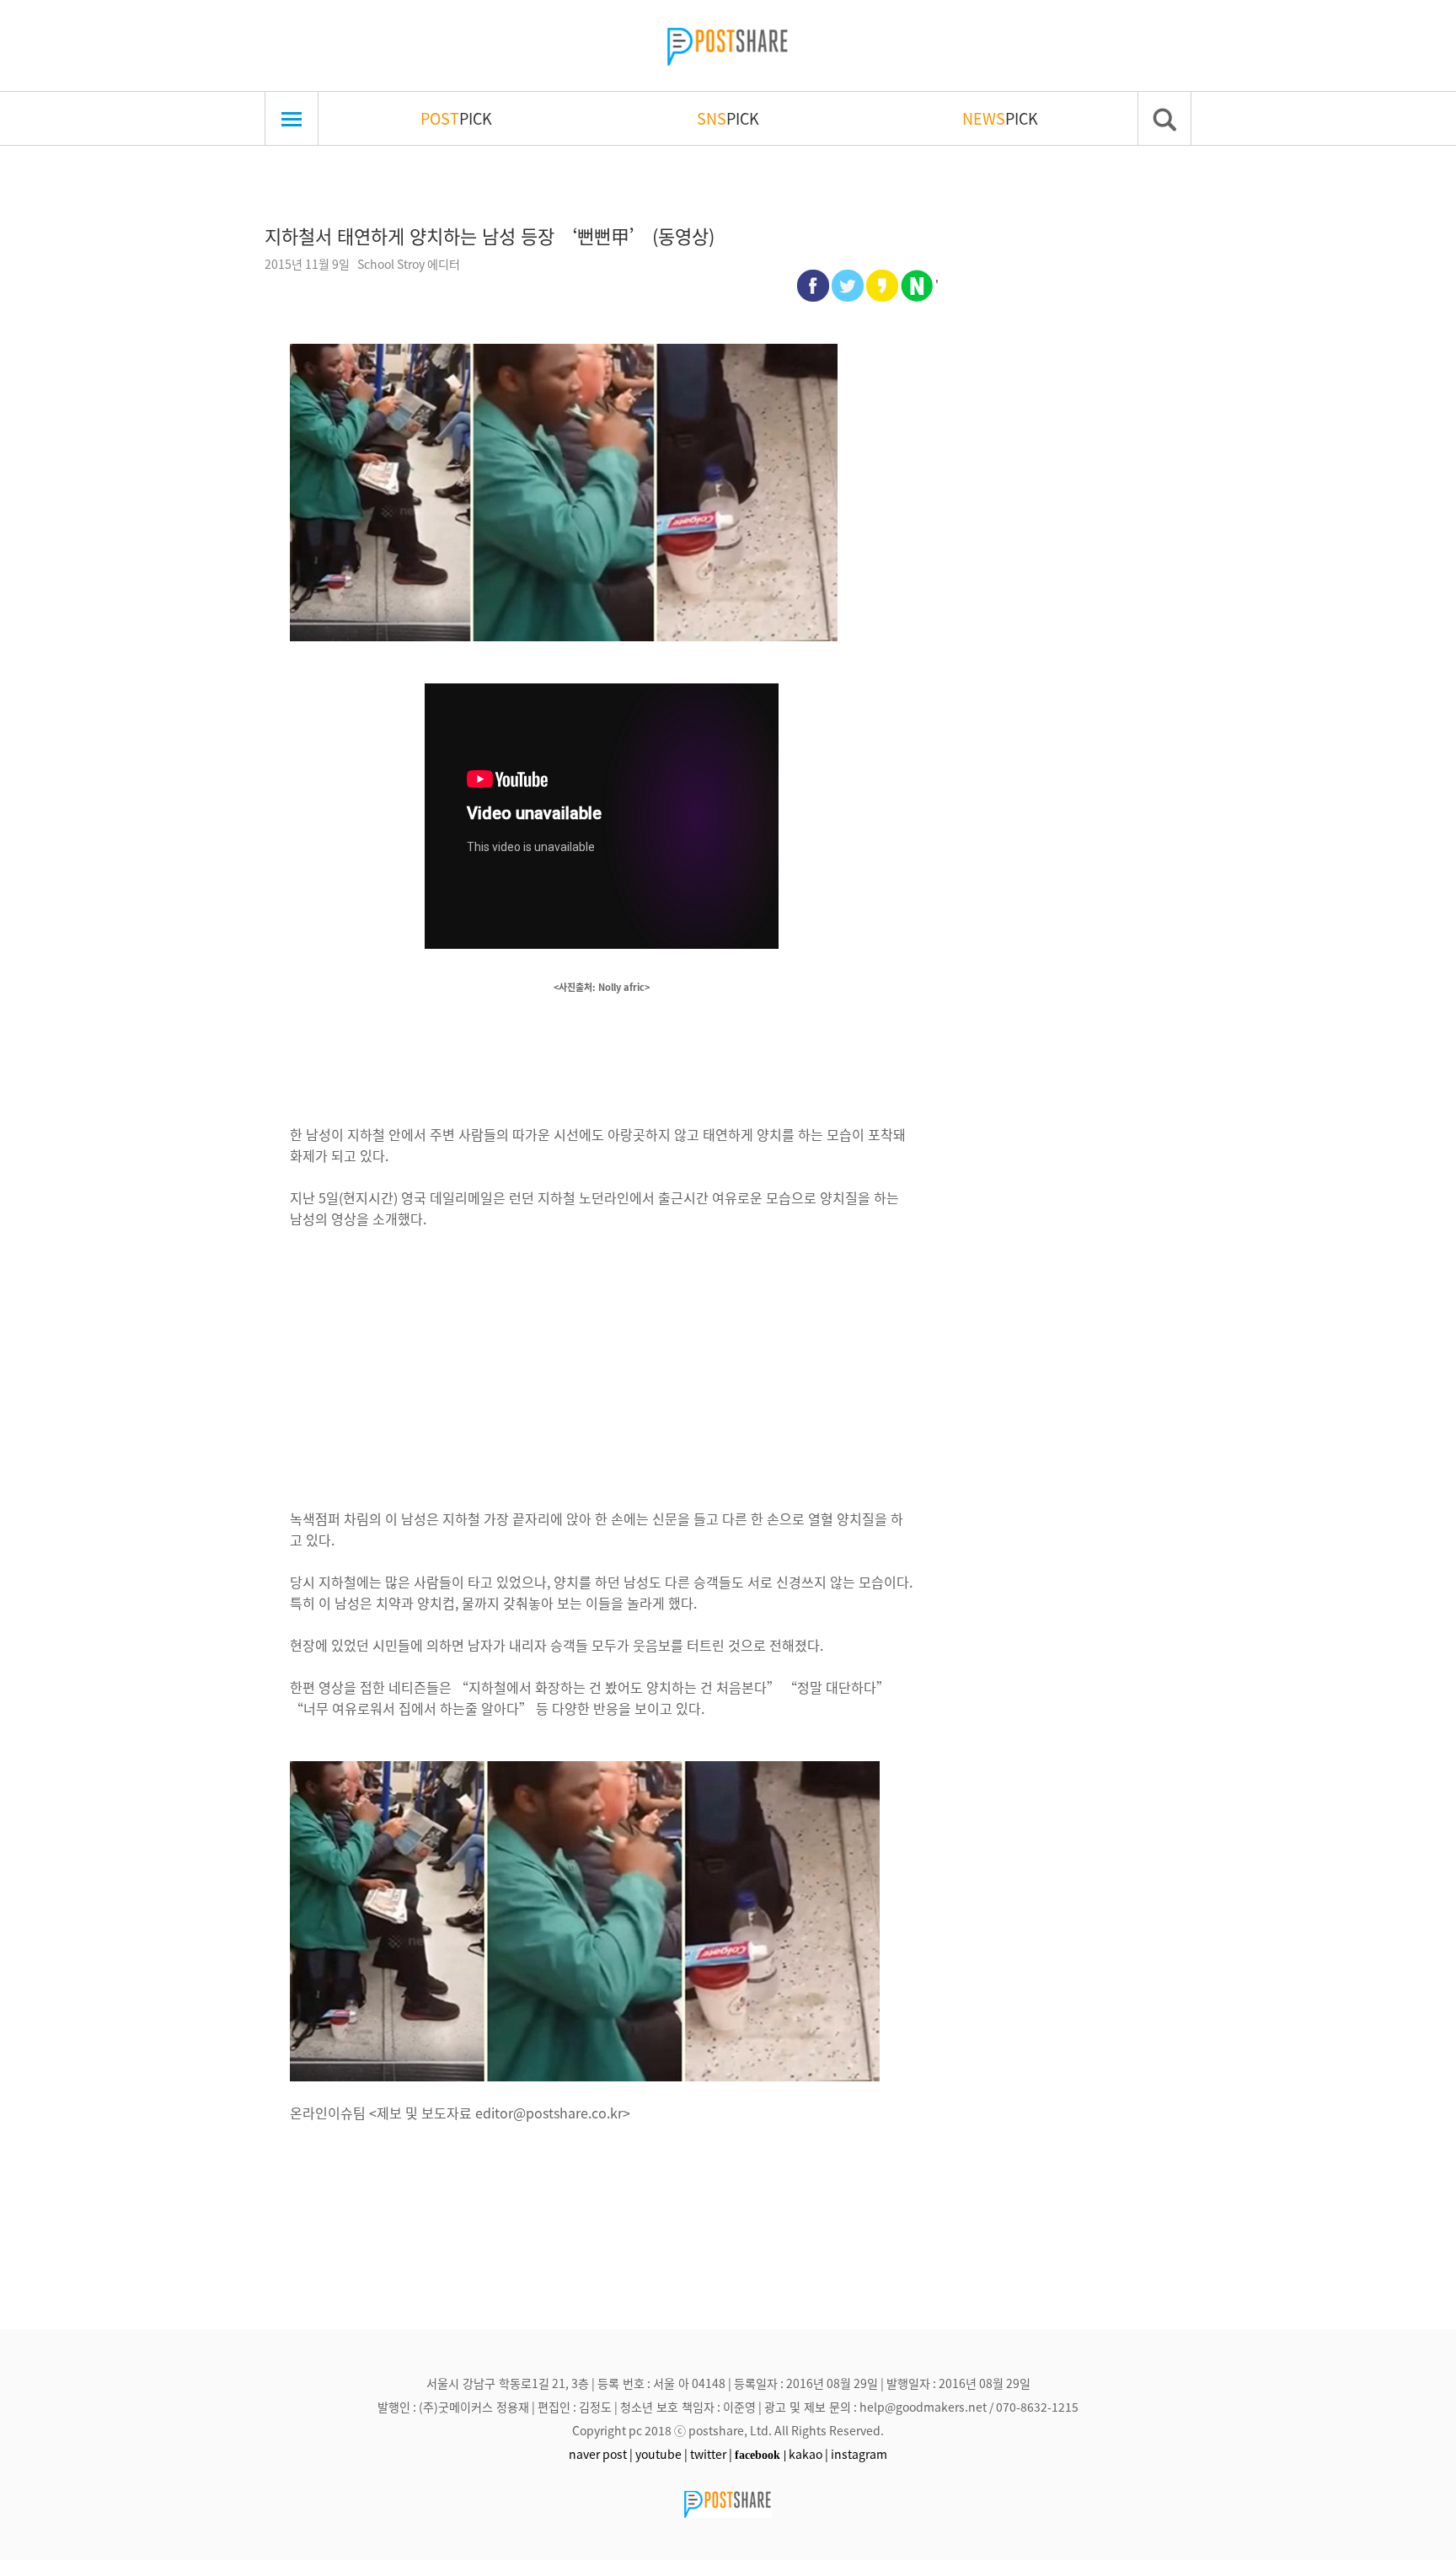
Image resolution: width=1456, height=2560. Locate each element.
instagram (859, 2454)
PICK (456, 118)
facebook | (760, 2455)
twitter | (711, 2454)
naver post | (601, 2454)
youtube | (661, 2454)
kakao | (808, 2454)
